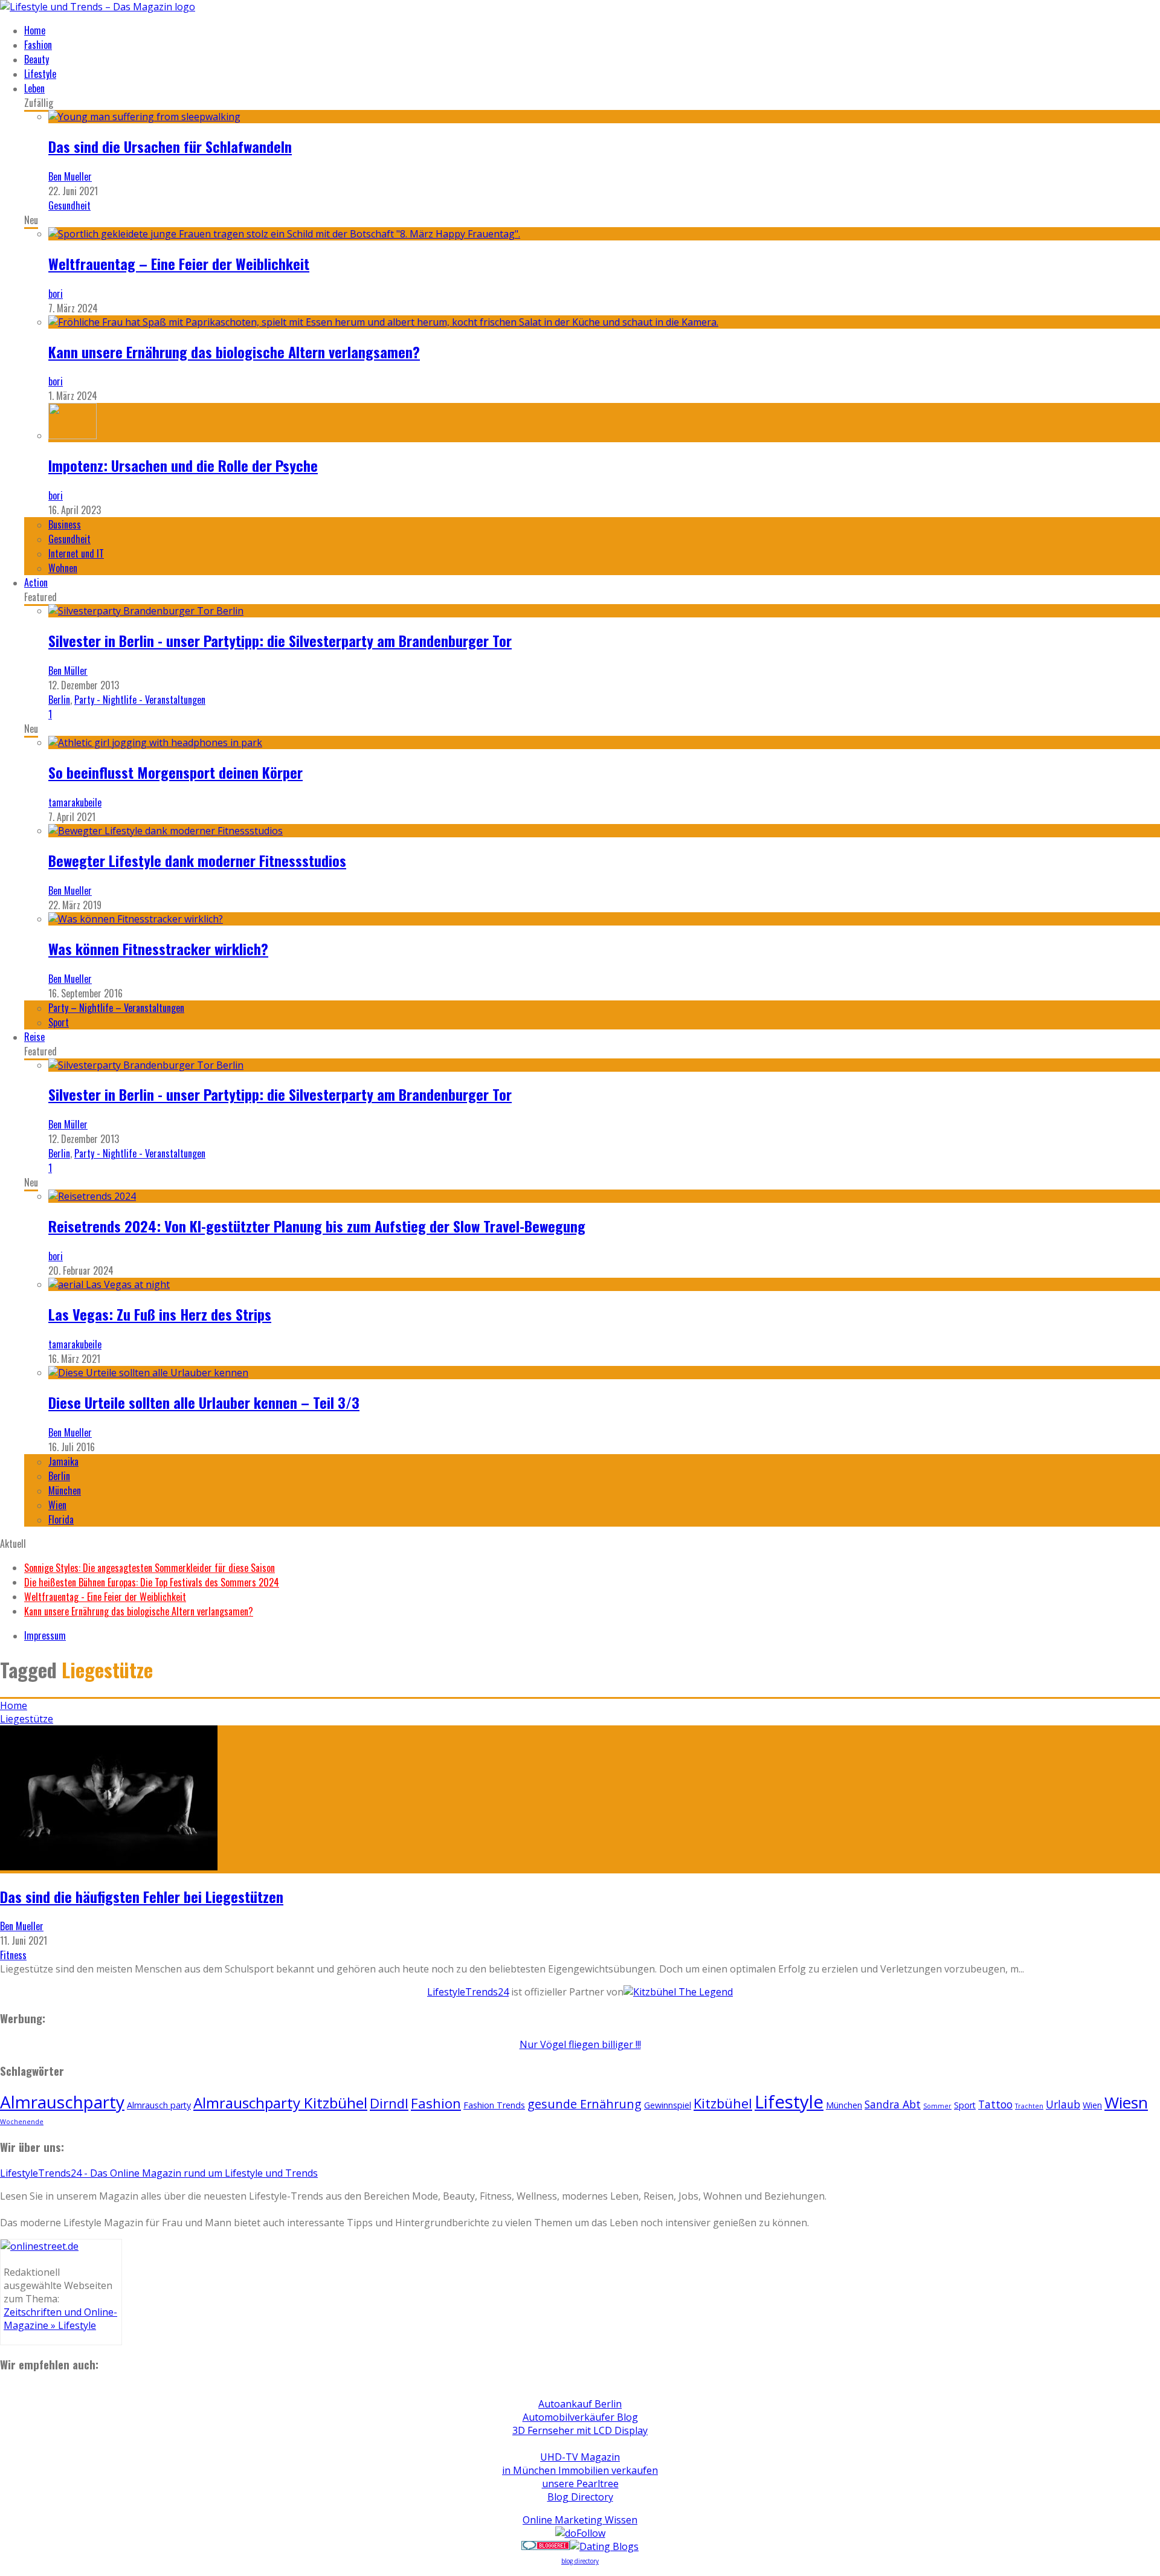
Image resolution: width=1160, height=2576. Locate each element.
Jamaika (63, 1461)
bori (56, 294)
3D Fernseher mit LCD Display (580, 2430)
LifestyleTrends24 (468, 1992)
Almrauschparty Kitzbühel (280, 2103)
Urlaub (1063, 2104)
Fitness (13, 1955)
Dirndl (389, 2103)
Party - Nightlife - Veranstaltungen (140, 700)
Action (36, 582)
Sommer (937, 2106)
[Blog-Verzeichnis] (546, 2546)
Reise (34, 1037)
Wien (57, 1505)
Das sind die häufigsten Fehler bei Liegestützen (142, 1896)
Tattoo (995, 2104)
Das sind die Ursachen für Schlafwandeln (170, 146)
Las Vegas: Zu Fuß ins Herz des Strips (160, 1314)
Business (65, 524)
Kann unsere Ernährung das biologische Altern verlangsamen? (234, 352)
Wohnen (63, 568)
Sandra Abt (893, 2104)
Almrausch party (159, 2105)
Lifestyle (40, 74)
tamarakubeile (75, 802)
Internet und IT (76, 553)
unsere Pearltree (580, 2484)
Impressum (45, 1635)
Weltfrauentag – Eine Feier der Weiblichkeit (179, 263)
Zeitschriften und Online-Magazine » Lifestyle (60, 2319)
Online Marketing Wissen (580, 2520)
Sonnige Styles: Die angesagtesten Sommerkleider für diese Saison (150, 1568)
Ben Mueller (70, 176)
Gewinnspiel (668, 2105)
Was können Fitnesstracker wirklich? (158, 948)
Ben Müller (68, 671)
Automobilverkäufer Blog (580, 2417)
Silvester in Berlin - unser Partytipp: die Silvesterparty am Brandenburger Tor (280, 640)
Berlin (59, 700)
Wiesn (1126, 2102)
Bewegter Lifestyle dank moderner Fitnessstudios (197, 860)
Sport (59, 1022)
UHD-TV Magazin (580, 2457)
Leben (34, 88)
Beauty (37, 59)
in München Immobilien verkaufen (580, 2470)
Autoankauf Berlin (580, 2404)
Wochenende (22, 2122)
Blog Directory (580, 2497)
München (65, 1490)
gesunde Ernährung (585, 2104)
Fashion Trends (494, 2105)
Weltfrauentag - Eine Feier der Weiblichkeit (105, 1597)
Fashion (38, 45)
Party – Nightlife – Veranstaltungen (116, 1008)
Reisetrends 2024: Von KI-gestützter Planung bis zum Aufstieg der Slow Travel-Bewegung (317, 1226)
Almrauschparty (62, 2102)
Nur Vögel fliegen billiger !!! (580, 2044)
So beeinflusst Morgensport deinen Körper (176, 772)
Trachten (1029, 2106)
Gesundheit (69, 205)
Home (35, 30)
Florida (61, 1519)
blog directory (580, 2561)
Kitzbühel (723, 2103)
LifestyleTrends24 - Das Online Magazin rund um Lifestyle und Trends (159, 2173)
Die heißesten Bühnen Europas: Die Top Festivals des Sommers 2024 (152, 1582)
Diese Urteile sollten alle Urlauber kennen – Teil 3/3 (204, 1402)
